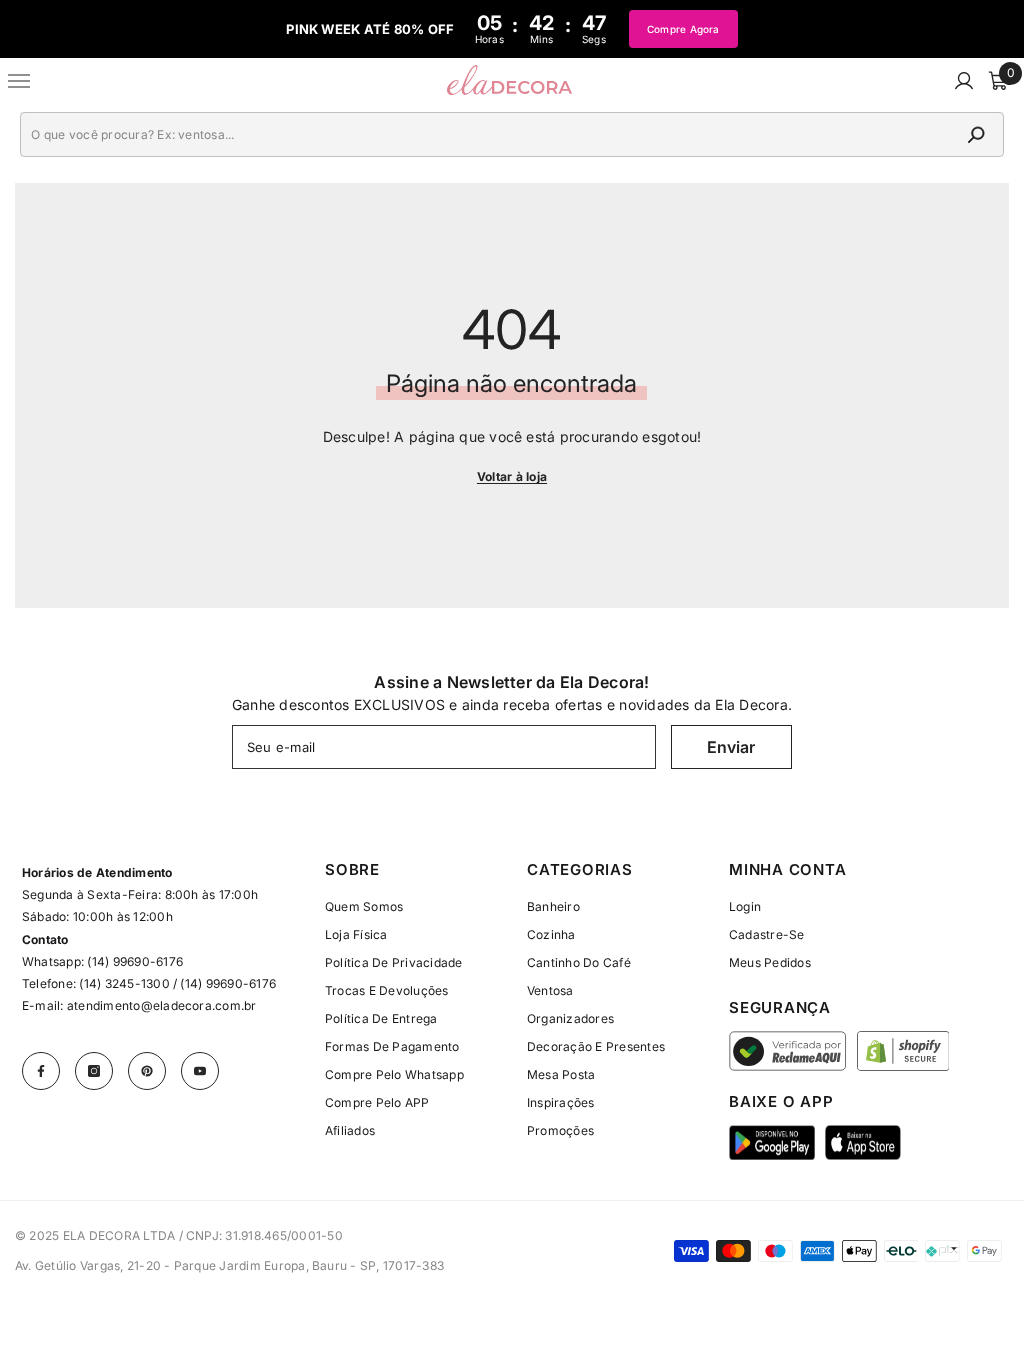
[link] (745, 907)
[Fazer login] (964, 81)
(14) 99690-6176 (135, 961)
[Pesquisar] (512, 134)
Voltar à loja (512, 476)
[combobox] (490, 134)
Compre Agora (683, 29)
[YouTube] (200, 1071)
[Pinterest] (147, 1071)
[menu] (20, 81)
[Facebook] (41, 1071)
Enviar (731, 747)
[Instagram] (94, 1071)
